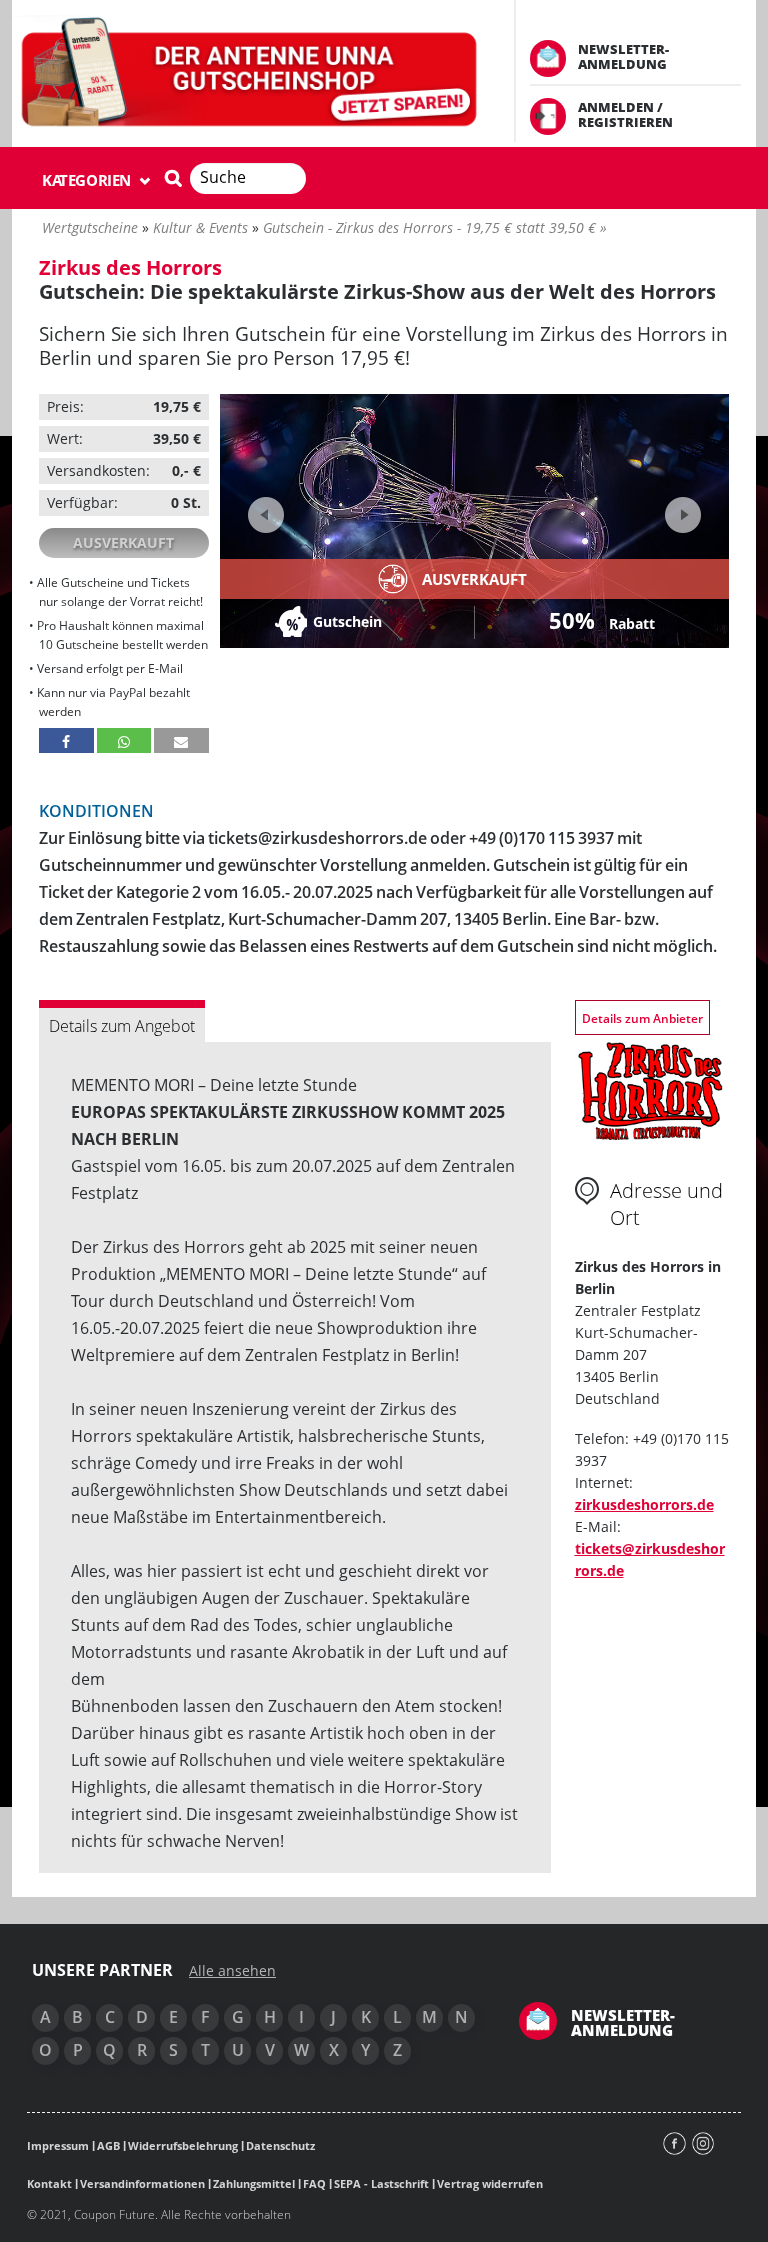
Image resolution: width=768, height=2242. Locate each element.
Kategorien (88, 180)
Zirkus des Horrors (130, 267)
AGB (108, 2145)
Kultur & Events (200, 227)
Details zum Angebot (122, 1026)
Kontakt (49, 2183)
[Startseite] (251, 73)
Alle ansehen (232, 1971)
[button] (66, 740)
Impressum (58, 2145)
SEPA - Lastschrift (381, 2183)
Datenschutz (280, 2145)
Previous (266, 515)
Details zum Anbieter (642, 1018)
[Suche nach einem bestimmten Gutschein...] (173, 178)
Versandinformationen (142, 2183)
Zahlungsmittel (254, 2183)
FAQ (314, 2183)
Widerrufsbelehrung (183, 2145)
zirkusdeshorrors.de (644, 1504)
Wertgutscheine (90, 227)
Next (680, 508)
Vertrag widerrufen (490, 2183)
